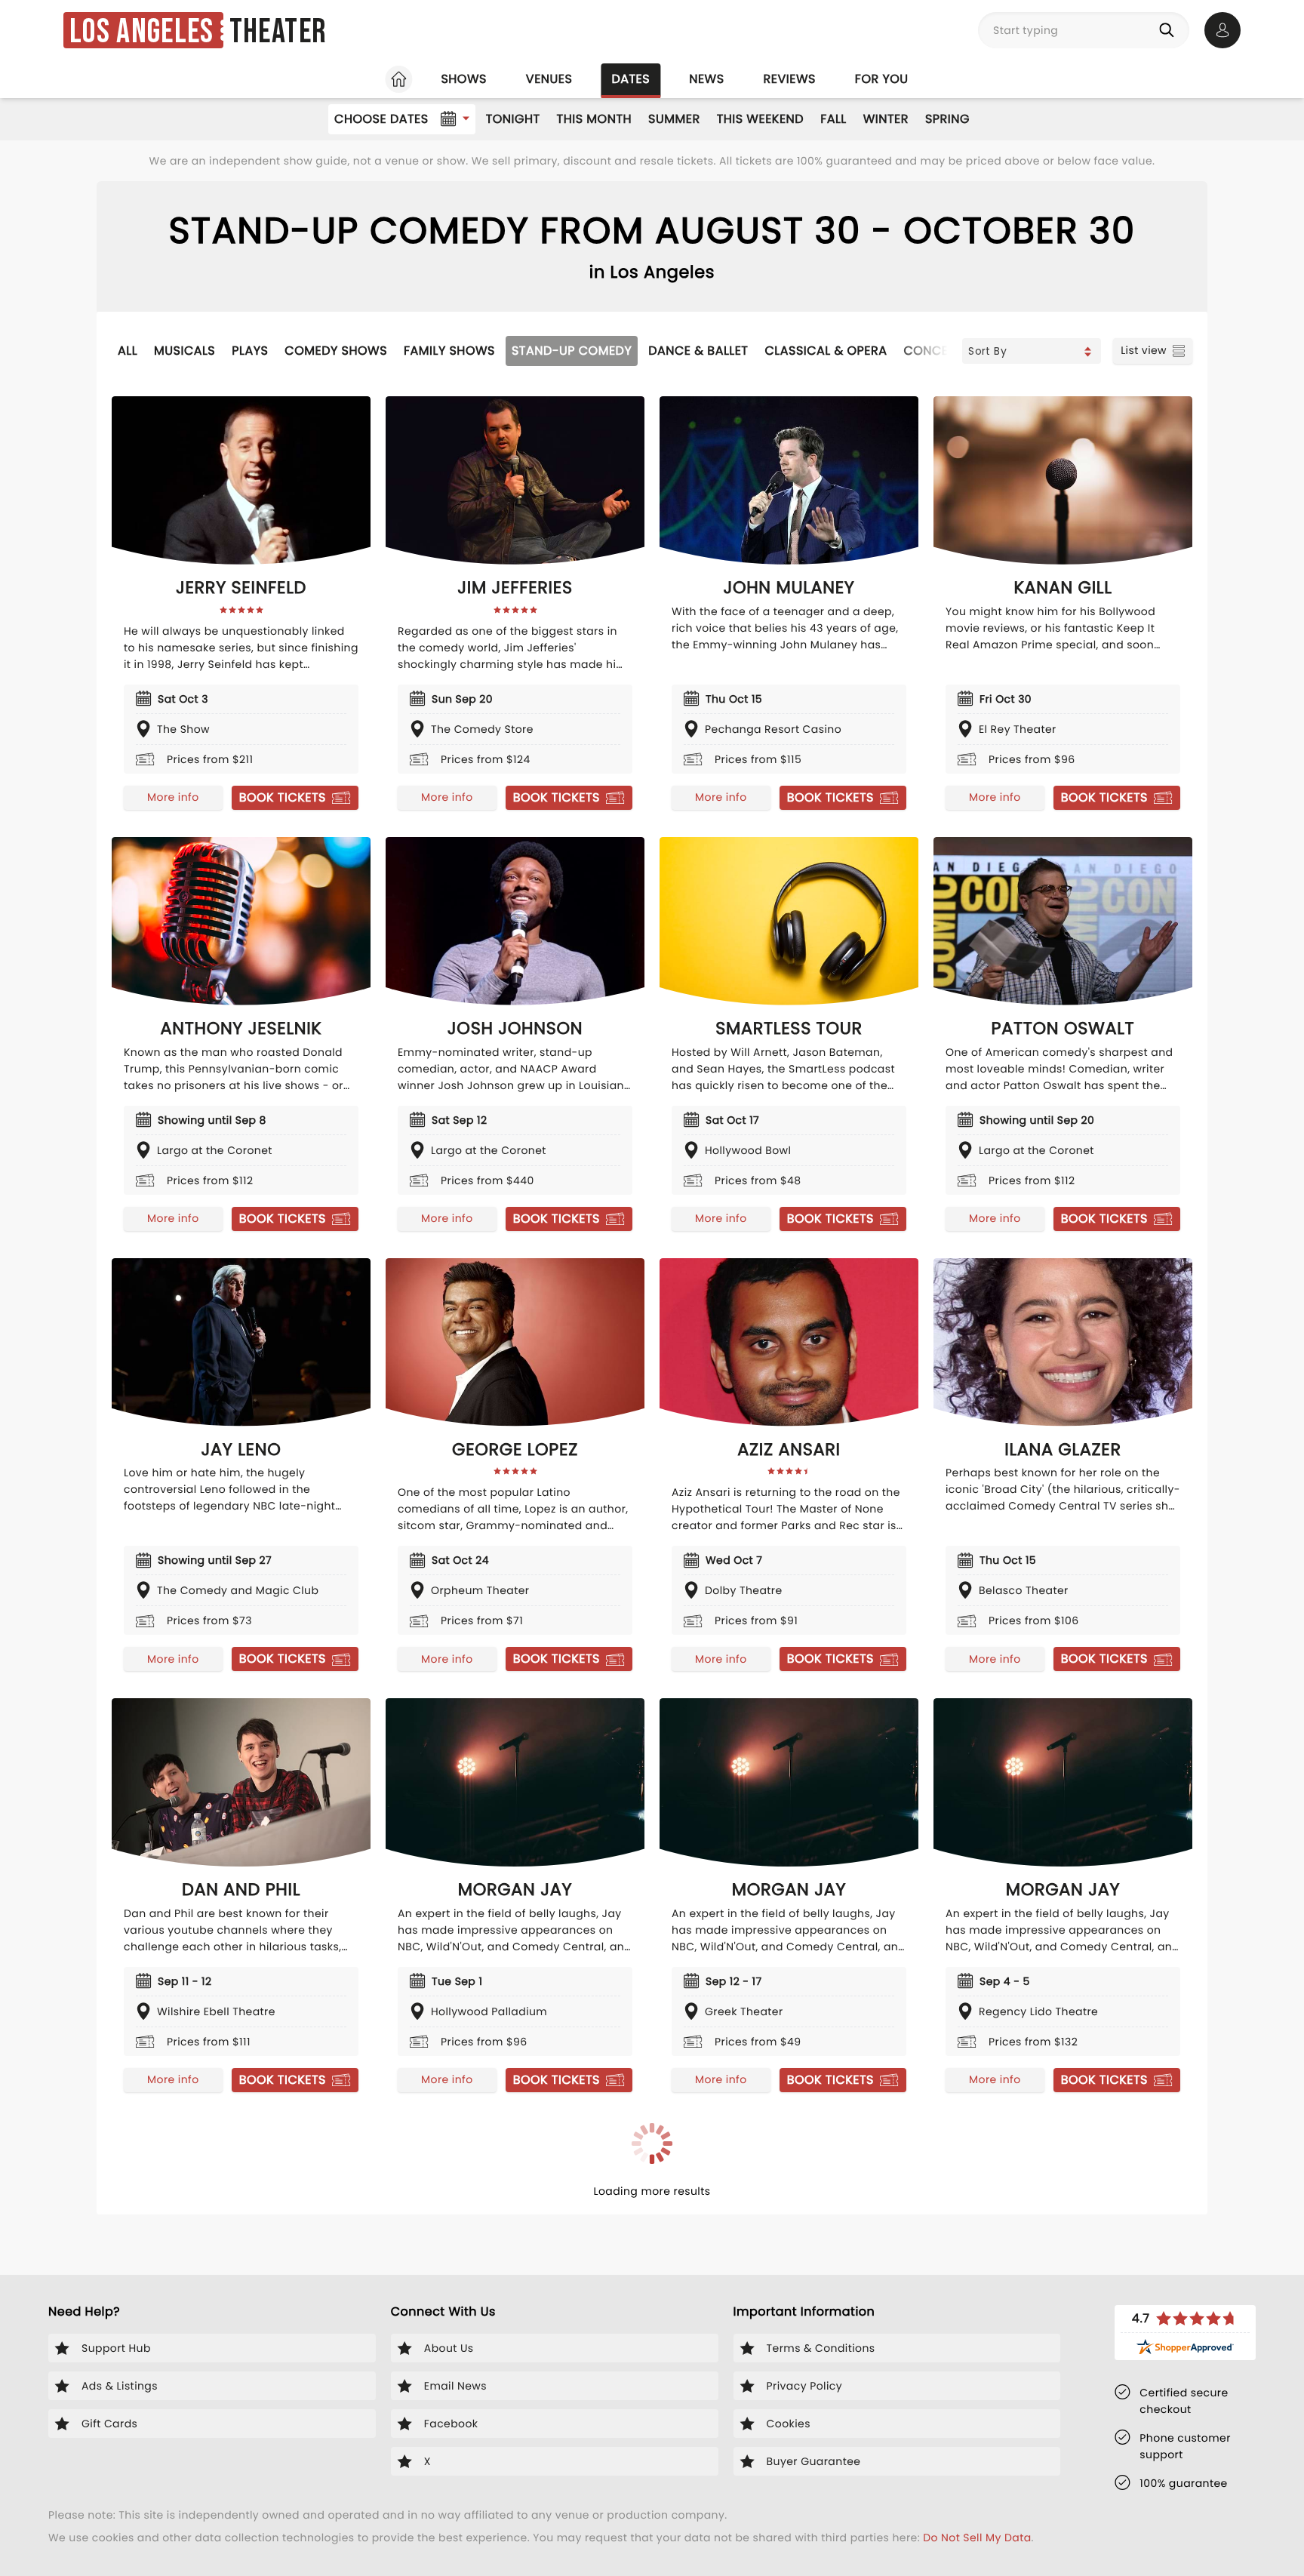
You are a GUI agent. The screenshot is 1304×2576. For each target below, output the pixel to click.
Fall (833, 119)
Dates (630, 79)
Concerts (936, 351)
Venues (549, 79)
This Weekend (760, 119)
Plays (250, 351)
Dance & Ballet (698, 351)
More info (173, 797)
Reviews (790, 79)
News (706, 79)
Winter (886, 119)
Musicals (185, 351)
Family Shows (449, 351)
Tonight (513, 119)
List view (1144, 350)
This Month (594, 119)
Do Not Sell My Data (977, 2538)
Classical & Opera (826, 351)
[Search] (1170, 30)
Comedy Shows (336, 351)
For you (882, 79)
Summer (674, 119)
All (128, 351)
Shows (463, 79)
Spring (947, 119)
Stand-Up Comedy (572, 351)
